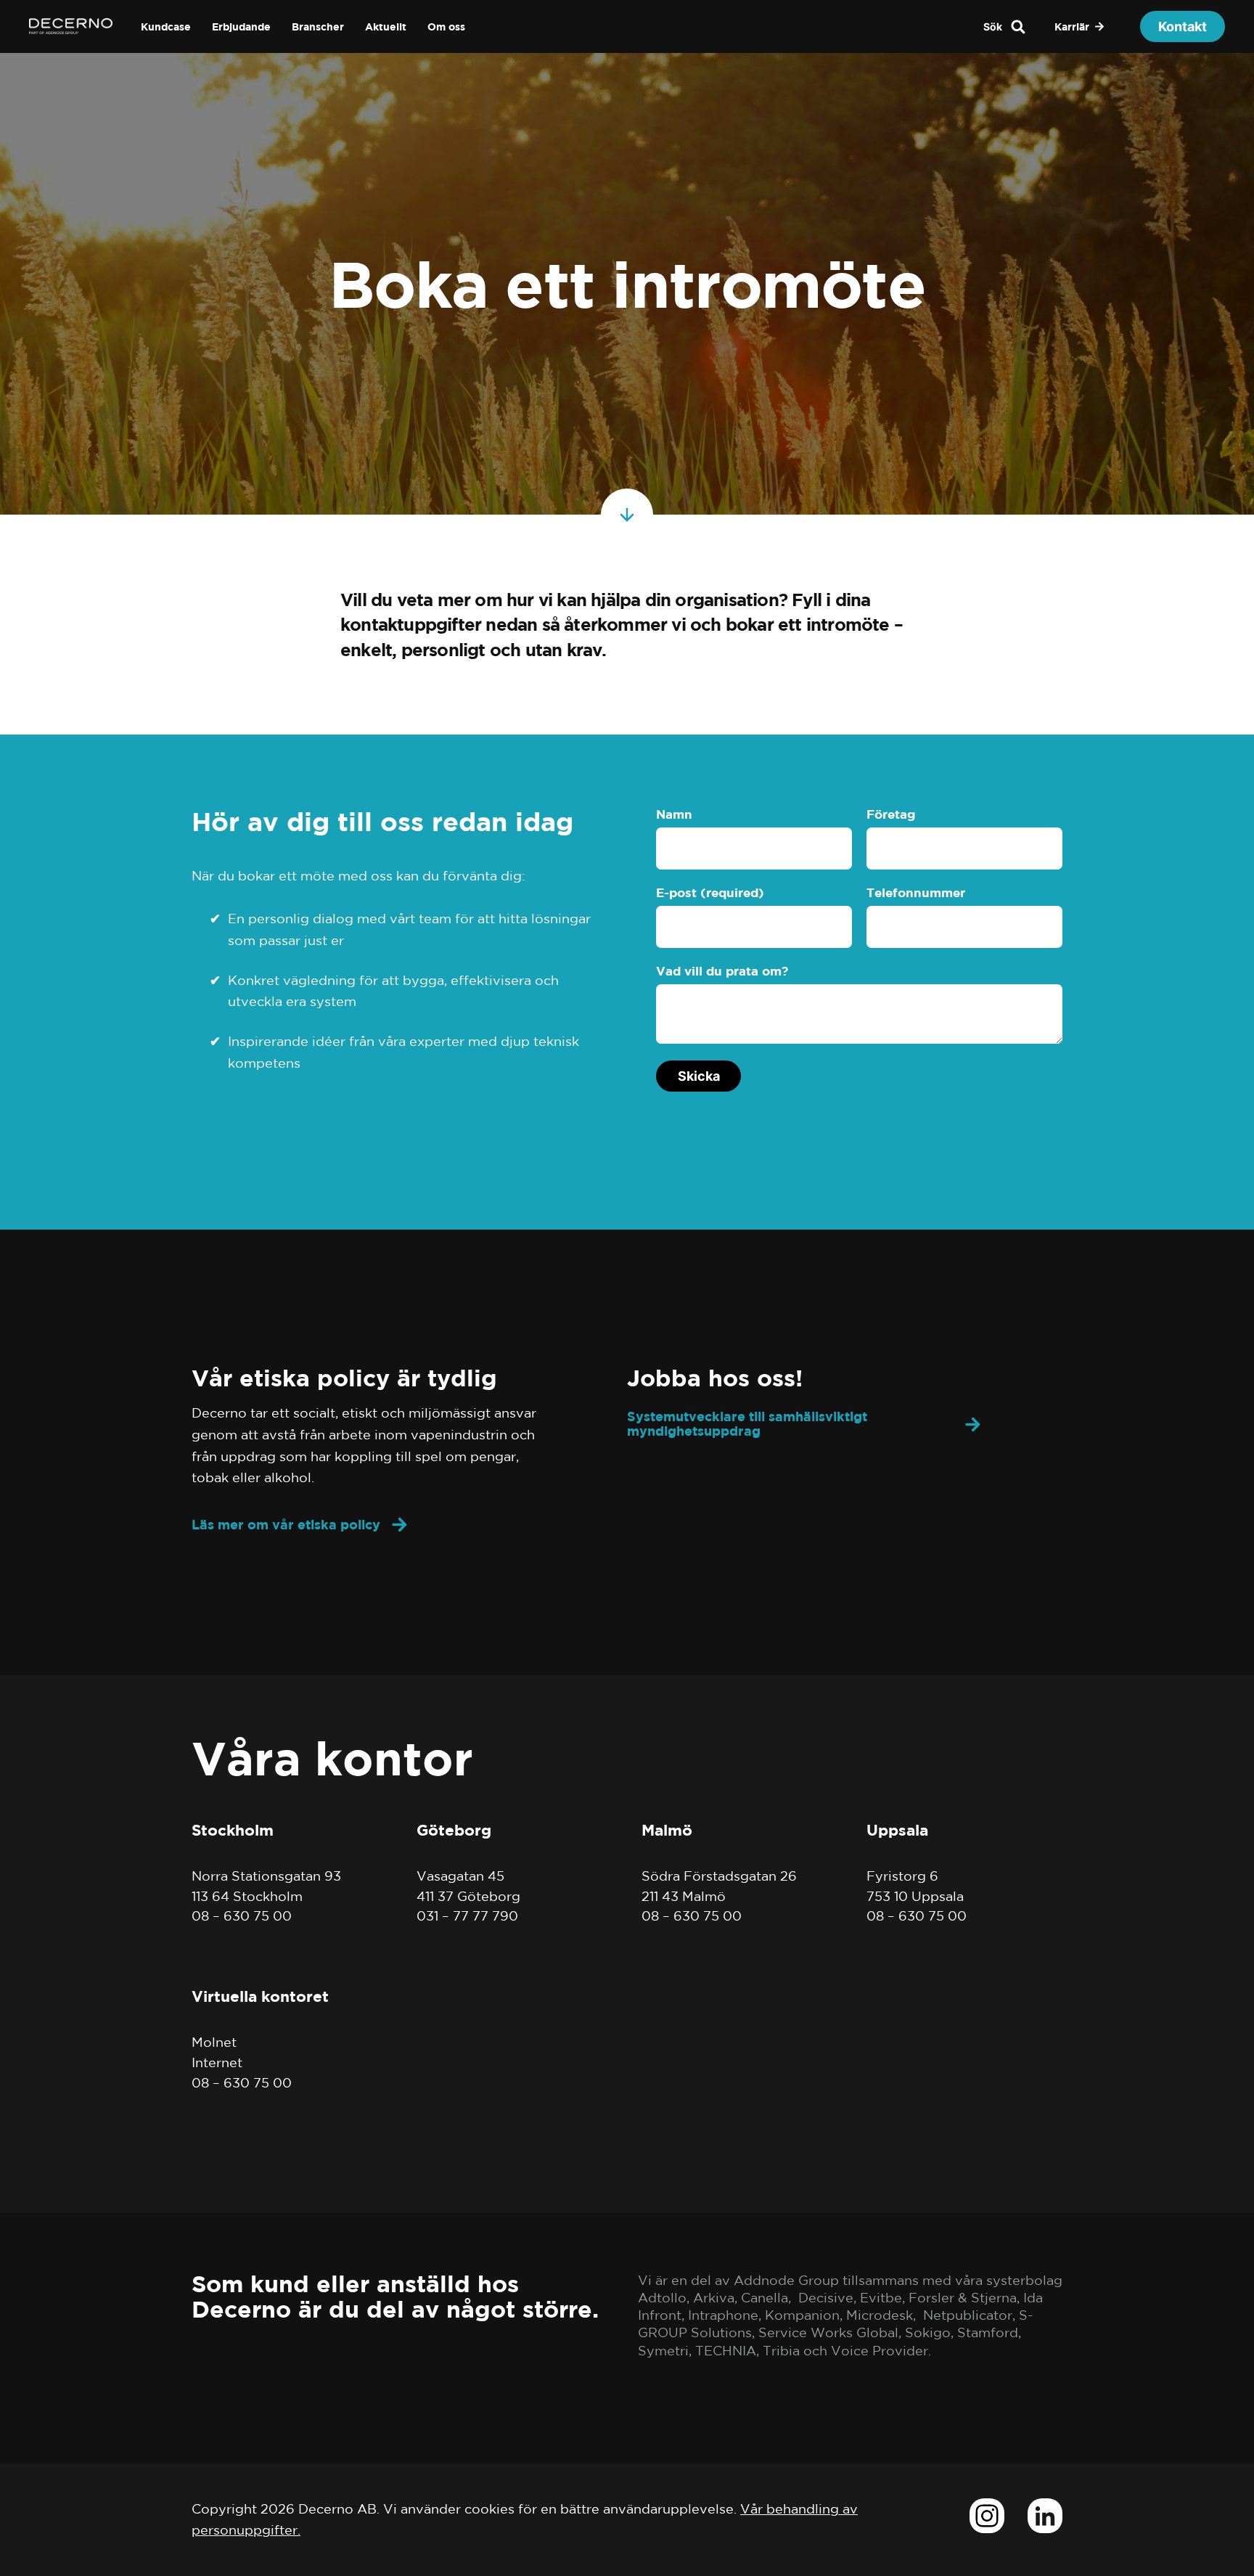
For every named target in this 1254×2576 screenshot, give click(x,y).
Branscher (318, 26)
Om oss (446, 26)
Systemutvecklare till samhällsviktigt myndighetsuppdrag (747, 1424)
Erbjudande (241, 26)
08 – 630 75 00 (242, 1915)
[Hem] (71, 30)
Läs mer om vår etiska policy (286, 1525)
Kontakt (1183, 26)
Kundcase (166, 26)
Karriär (1072, 26)
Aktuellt (386, 26)
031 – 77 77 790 (467, 1915)
